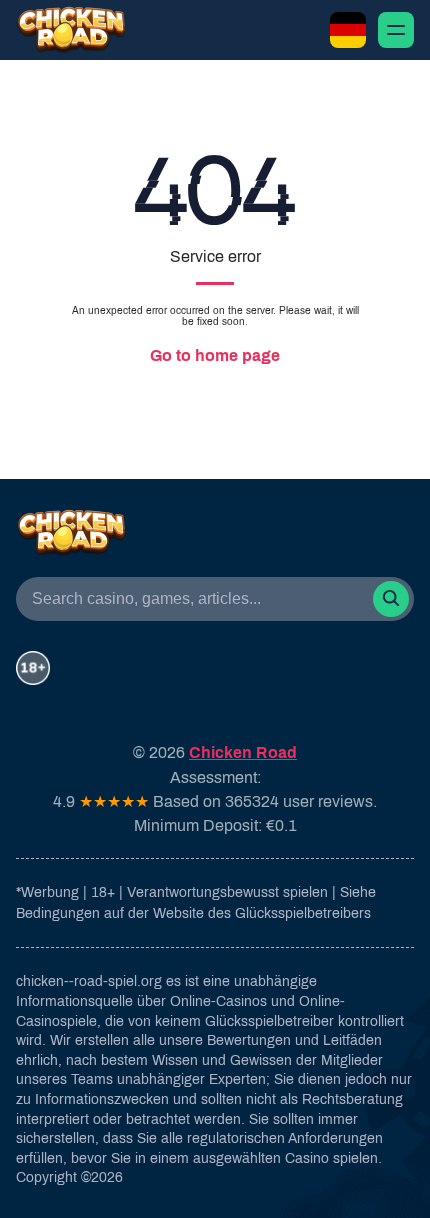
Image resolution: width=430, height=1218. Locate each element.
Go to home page (215, 355)
